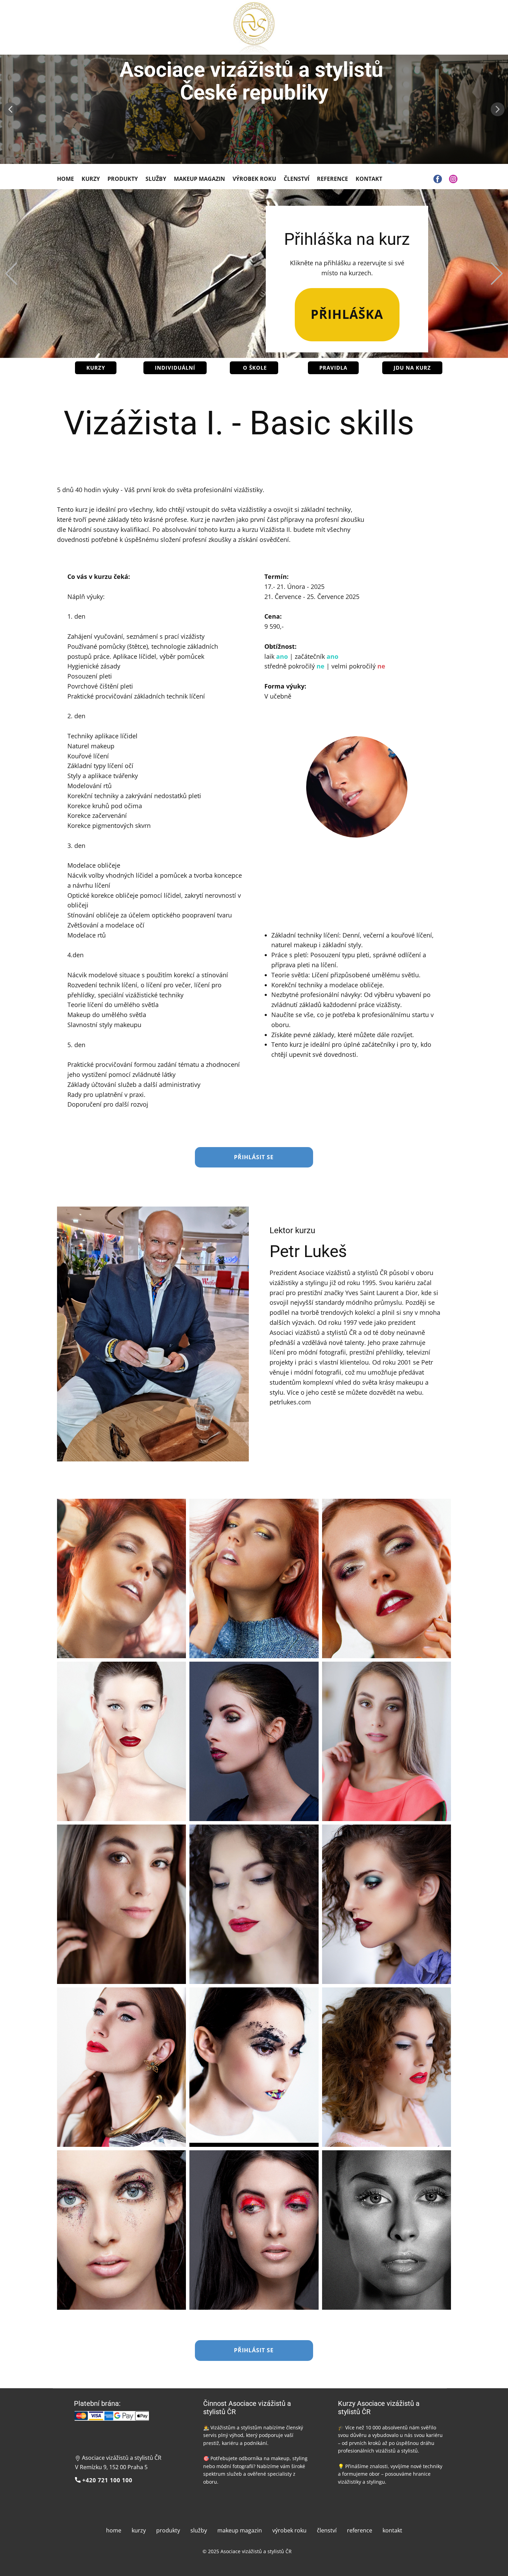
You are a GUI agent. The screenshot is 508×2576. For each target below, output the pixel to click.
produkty (168, 2530)
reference (360, 2530)
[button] (10, 109)
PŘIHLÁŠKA (347, 314)
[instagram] (453, 179)
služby (199, 2530)
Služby (156, 179)
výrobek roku (289, 2530)
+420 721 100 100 (106, 2480)
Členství (297, 179)
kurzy (96, 368)
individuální (175, 368)
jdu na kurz (412, 368)
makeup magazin (240, 2530)
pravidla (333, 368)
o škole (254, 368)
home (114, 2530)
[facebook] (438, 179)
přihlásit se (254, 1157)
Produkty (123, 179)
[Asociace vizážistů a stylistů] (254, 29)
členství (327, 2530)
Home (65, 179)
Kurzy (91, 179)
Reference (332, 179)
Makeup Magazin (199, 179)
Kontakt (369, 179)
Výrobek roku (254, 179)
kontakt (392, 2530)
